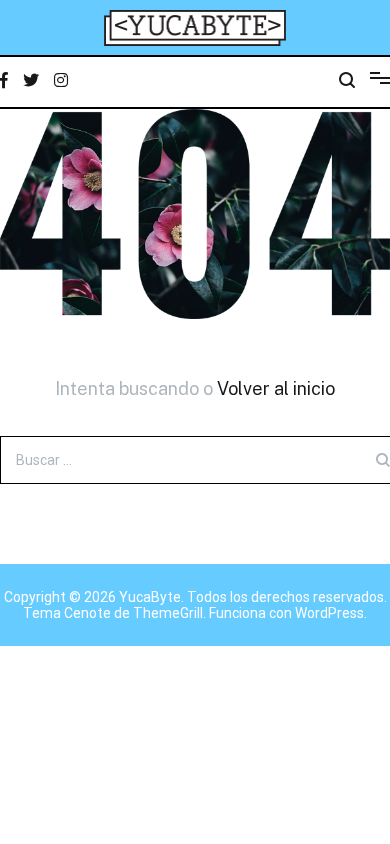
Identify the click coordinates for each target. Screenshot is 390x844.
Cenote (87, 613)
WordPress (329, 613)
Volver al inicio (276, 388)
